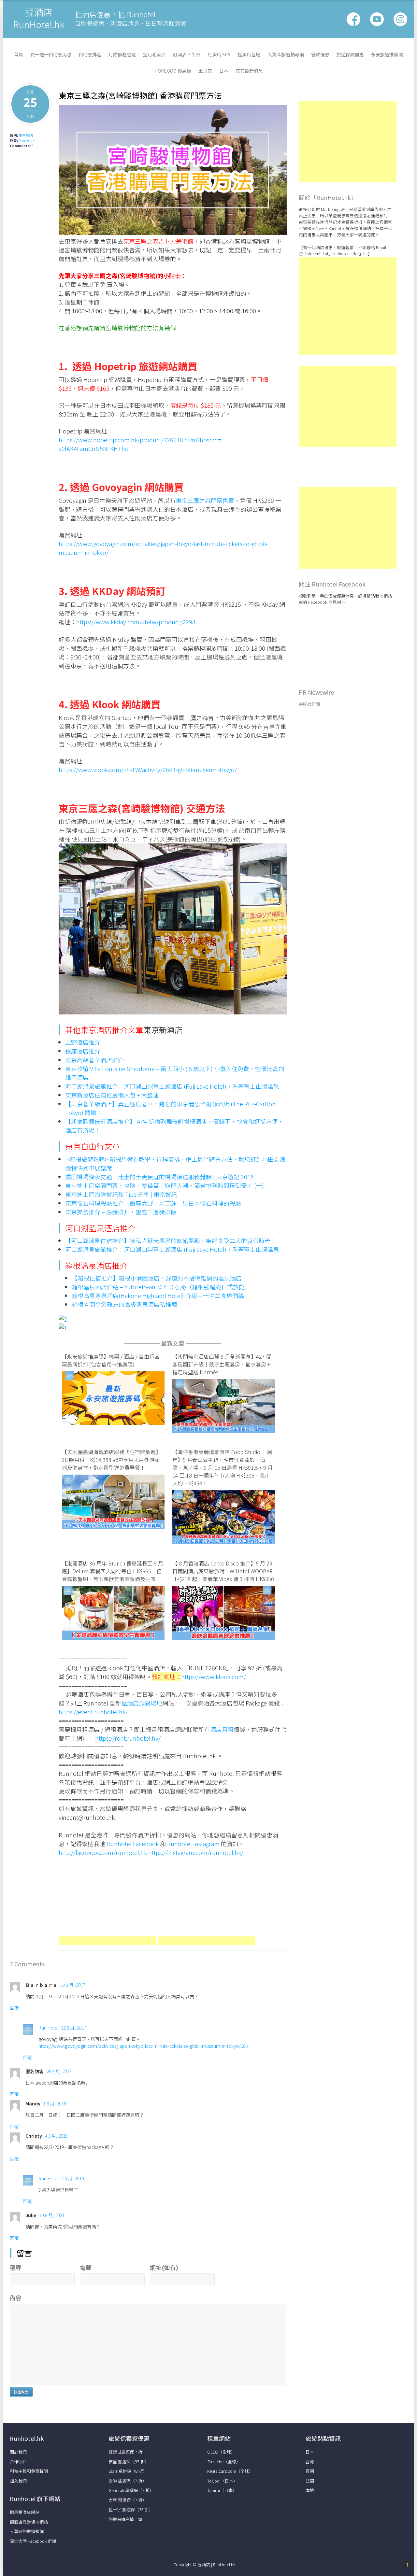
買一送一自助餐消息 (51, 54)
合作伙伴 (18, 2462)
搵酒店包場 (249, 54)
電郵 (86, 2267)
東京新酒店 (163, 1030)
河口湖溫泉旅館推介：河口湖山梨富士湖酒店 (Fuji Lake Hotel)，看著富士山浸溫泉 (172, 1086)
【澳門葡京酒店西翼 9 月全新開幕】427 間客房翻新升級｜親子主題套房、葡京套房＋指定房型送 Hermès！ (222, 1364)
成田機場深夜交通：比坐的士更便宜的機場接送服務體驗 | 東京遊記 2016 (159, 1177)
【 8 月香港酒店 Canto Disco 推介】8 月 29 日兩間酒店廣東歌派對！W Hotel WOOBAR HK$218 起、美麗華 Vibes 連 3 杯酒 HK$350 (223, 1571)
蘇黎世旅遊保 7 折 (125, 2452)
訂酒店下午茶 (187, 54)
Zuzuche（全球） (224, 2462)
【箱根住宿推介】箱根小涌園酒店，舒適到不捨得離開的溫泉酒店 (157, 1278)
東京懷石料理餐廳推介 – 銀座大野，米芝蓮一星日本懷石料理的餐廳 (153, 1203)
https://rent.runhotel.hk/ (128, 1738)
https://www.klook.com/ (214, 1677)
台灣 (310, 2462)
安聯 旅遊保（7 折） (128, 2481)
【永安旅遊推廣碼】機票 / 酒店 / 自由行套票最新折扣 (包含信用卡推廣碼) (111, 1360)
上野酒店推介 (83, 1042)
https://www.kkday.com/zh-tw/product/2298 (136, 622)
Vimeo (400, 19)
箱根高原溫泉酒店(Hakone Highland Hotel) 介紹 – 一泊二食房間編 (158, 1295)
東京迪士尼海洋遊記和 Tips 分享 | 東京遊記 (121, 1194)
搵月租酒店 (154, 54)
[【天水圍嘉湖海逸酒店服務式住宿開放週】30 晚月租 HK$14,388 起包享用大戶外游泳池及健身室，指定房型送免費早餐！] (113, 1526)
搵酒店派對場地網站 (29, 2522)
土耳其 (205, 71)
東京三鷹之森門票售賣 (205, 500)
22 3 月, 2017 (73, 1985)
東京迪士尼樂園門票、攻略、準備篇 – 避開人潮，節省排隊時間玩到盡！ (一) (165, 1185)
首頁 (19, 54)
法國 (310, 2481)
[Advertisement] (108, 1903)
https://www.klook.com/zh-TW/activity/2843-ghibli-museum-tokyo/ (148, 770)
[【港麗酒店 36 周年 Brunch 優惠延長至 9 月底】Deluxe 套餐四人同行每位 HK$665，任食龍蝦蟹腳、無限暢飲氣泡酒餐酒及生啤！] (113, 1637)
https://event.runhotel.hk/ (93, 1712)
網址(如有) (164, 2267)
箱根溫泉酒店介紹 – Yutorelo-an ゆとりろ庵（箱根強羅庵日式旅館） (161, 1287)
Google (377, 19)
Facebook (353, 19)
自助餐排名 (90, 54)
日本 (224, 71)
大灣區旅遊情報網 (286, 54)
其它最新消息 (249, 71)
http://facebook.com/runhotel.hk (103, 1852)
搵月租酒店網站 (25, 2512)
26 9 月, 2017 (59, 2071)
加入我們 (18, 2481)
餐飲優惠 (320, 54)
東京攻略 (26, 135)
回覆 (14, 2008)
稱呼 (16, 2267)
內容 (16, 2298)
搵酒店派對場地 (142, 1703)
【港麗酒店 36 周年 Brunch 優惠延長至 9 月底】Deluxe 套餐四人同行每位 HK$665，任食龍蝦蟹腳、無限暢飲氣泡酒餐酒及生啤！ (113, 1571)
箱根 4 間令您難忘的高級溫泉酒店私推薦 (124, 1304)
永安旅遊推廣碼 (387, 54)
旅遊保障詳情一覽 (125, 2519)
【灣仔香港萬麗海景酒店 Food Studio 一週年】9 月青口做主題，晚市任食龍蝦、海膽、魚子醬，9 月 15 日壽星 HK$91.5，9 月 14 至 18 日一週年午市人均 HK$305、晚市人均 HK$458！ (223, 1467)
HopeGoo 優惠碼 (173, 71)
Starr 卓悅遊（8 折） (128, 2471)
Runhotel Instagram (193, 1844)
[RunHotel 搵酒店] (39, 28)
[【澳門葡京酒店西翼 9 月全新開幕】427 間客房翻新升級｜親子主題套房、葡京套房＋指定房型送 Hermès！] (224, 1430)
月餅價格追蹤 (122, 54)
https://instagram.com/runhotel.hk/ (196, 1852)
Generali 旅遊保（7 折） (131, 2490)
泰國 (310, 2471)
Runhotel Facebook (133, 1844)
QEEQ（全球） (221, 2452)
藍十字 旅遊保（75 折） (131, 2509)
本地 (310, 2490)
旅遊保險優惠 (350, 54)
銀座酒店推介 (83, 1051)
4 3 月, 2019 (56, 2136)
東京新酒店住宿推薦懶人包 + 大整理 (112, 1095)
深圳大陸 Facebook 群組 (33, 2541)
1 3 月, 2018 (55, 2103)
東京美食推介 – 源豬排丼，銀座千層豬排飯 (121, 1212)
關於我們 (18, 2452)
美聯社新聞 (309, 704)
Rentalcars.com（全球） (230, 2471)
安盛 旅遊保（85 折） (129, 2462)
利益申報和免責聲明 (29, 2471)
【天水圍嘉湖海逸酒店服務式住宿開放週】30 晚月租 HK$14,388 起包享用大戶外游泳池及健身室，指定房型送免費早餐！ (111, 1460)
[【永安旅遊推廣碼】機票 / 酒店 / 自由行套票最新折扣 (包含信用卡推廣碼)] (113, 1422)
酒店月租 (222, 1729)
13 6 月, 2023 (52, 2215)
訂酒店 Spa (219, 54)
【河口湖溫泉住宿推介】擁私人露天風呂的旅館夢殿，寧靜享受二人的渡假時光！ (171, 1240)
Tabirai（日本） (222, 2490)
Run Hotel (26, 140)
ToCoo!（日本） (222, 2481)
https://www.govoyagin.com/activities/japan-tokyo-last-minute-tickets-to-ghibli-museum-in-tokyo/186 (143, 2046)
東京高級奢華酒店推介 (94, 1060)
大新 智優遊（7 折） (128, 2500)
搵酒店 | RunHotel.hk (217, 2564)
